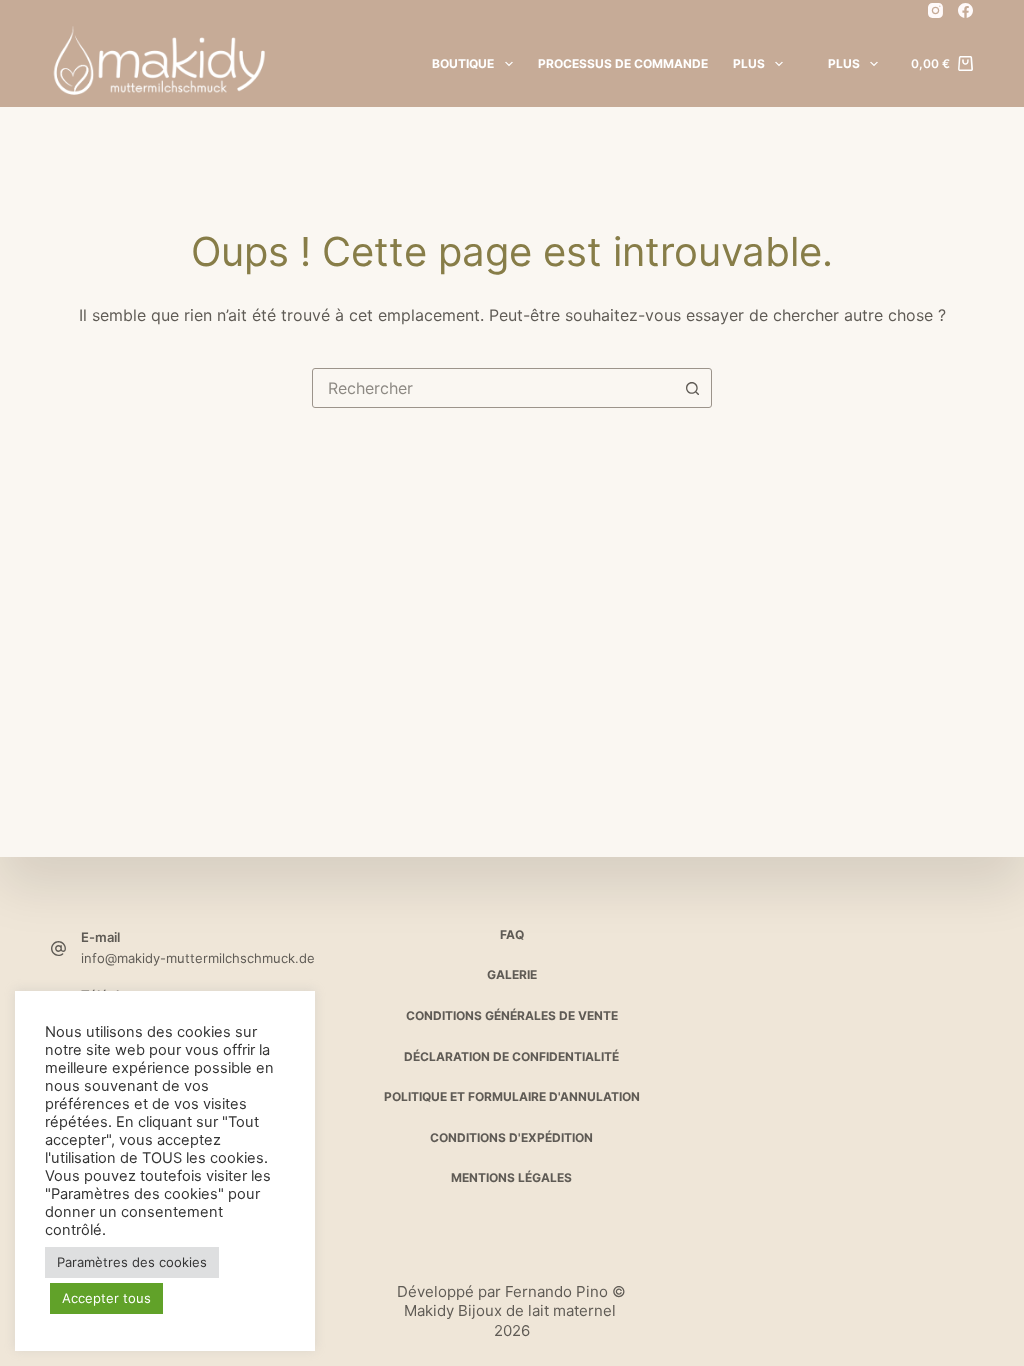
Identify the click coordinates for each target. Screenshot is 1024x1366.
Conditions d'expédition (511, 1137)
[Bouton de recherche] (692, 388)
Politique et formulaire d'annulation (512, 1096)
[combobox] (493, 388)
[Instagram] (935, 10)
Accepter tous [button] (106, 1298)
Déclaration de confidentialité (511, 1056)
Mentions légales (511, 1177)
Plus (749, 63)
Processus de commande (623, 63)
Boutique (463, 63)
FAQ (512, 934)
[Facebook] (965, 10)
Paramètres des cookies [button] (132, 1262)
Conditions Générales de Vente (512, 1015)
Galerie (512, 974)
